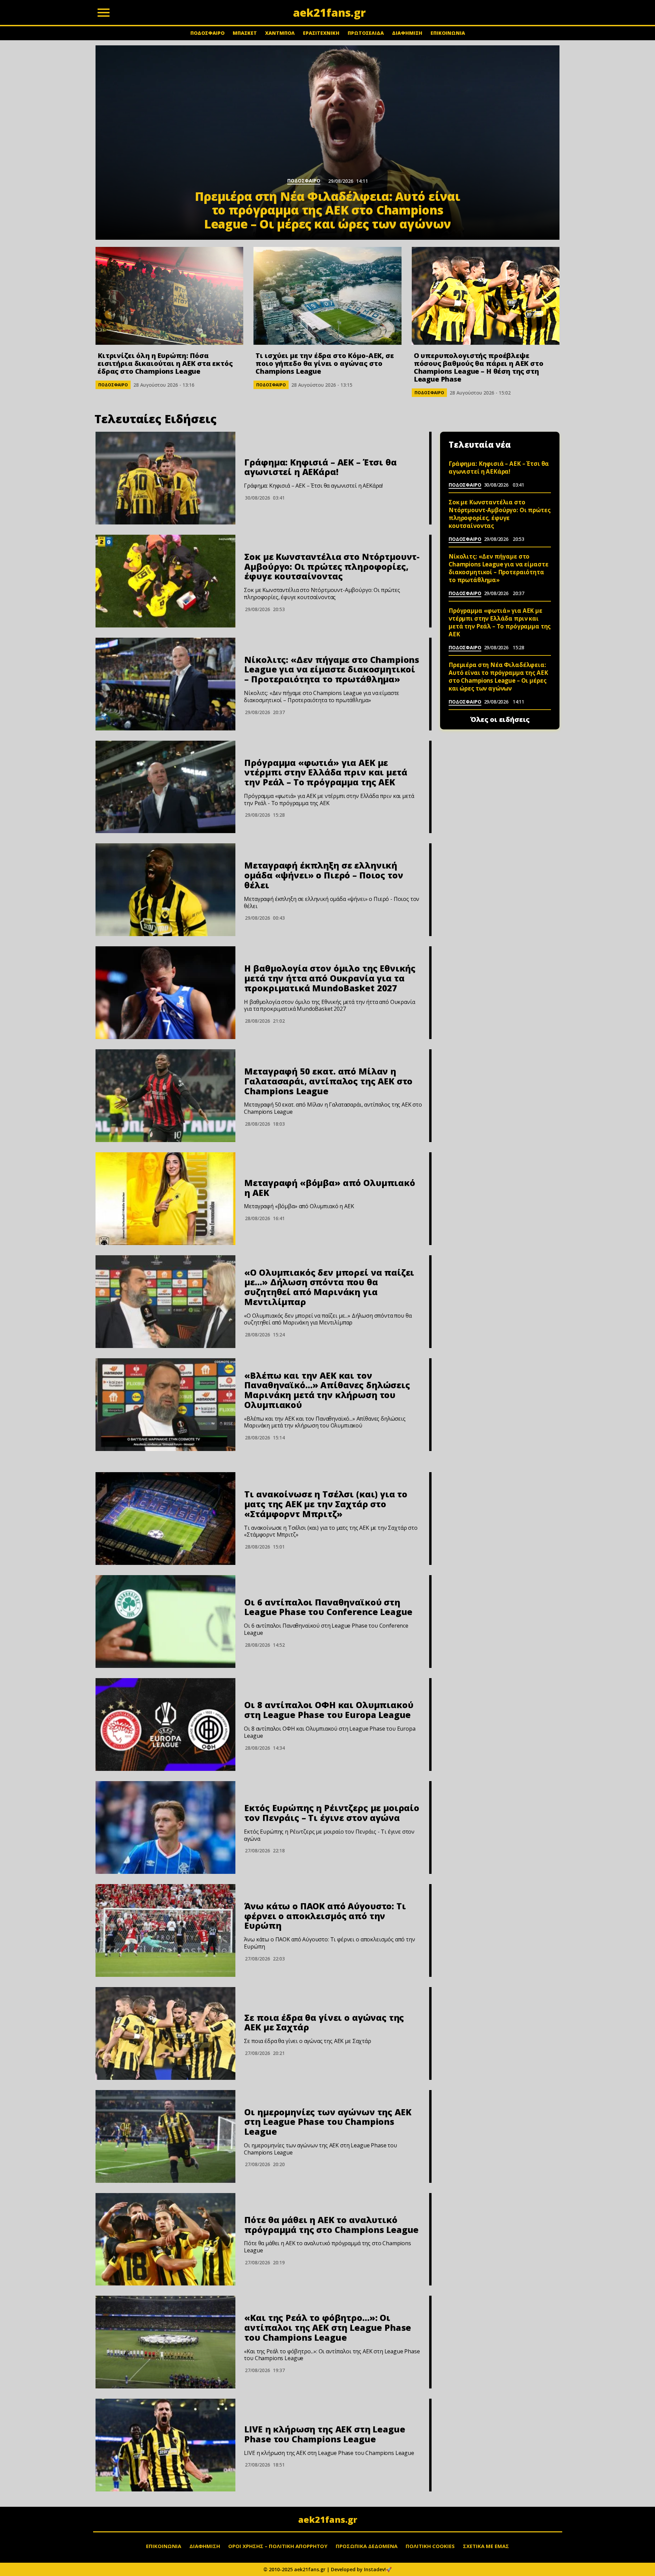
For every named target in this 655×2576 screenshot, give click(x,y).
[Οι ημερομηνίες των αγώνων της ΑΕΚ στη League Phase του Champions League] (165, 2136)
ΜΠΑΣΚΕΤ (245, 33)
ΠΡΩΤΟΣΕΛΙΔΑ (366, 33)
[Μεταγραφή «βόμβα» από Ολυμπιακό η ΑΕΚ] (165, 1199)
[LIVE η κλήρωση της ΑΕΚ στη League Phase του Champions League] (165, 2445)
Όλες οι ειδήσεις (500, 720)
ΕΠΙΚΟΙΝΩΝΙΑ (448, 33)
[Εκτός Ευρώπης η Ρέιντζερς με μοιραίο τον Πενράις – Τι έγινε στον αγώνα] (165, 1827)
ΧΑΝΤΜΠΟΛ (280, 33)
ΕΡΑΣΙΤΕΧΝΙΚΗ (321, 33)
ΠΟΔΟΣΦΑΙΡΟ (207, 33)
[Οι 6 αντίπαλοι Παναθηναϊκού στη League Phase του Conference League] (165, 1622)
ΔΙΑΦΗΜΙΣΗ (407, 33)
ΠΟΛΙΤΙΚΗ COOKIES (430, 2546)
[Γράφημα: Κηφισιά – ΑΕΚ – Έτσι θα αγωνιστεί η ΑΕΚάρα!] (165, 478)
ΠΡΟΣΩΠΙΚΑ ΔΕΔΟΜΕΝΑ (367, 2546)
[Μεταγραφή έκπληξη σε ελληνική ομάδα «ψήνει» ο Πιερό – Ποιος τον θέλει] (165, 890)
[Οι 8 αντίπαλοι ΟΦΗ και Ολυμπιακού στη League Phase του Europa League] (165, 1724)
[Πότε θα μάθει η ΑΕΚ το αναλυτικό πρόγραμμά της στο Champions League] (165, 2239)
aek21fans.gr (328, 2519)
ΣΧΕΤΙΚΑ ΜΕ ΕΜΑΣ (486, 2546)
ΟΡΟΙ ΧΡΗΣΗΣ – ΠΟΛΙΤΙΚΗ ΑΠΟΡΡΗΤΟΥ (278, 2546)
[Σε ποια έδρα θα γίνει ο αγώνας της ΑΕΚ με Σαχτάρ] (165, 2033)
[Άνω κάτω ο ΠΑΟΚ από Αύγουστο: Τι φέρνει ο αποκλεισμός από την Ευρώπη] (165, 1930)
